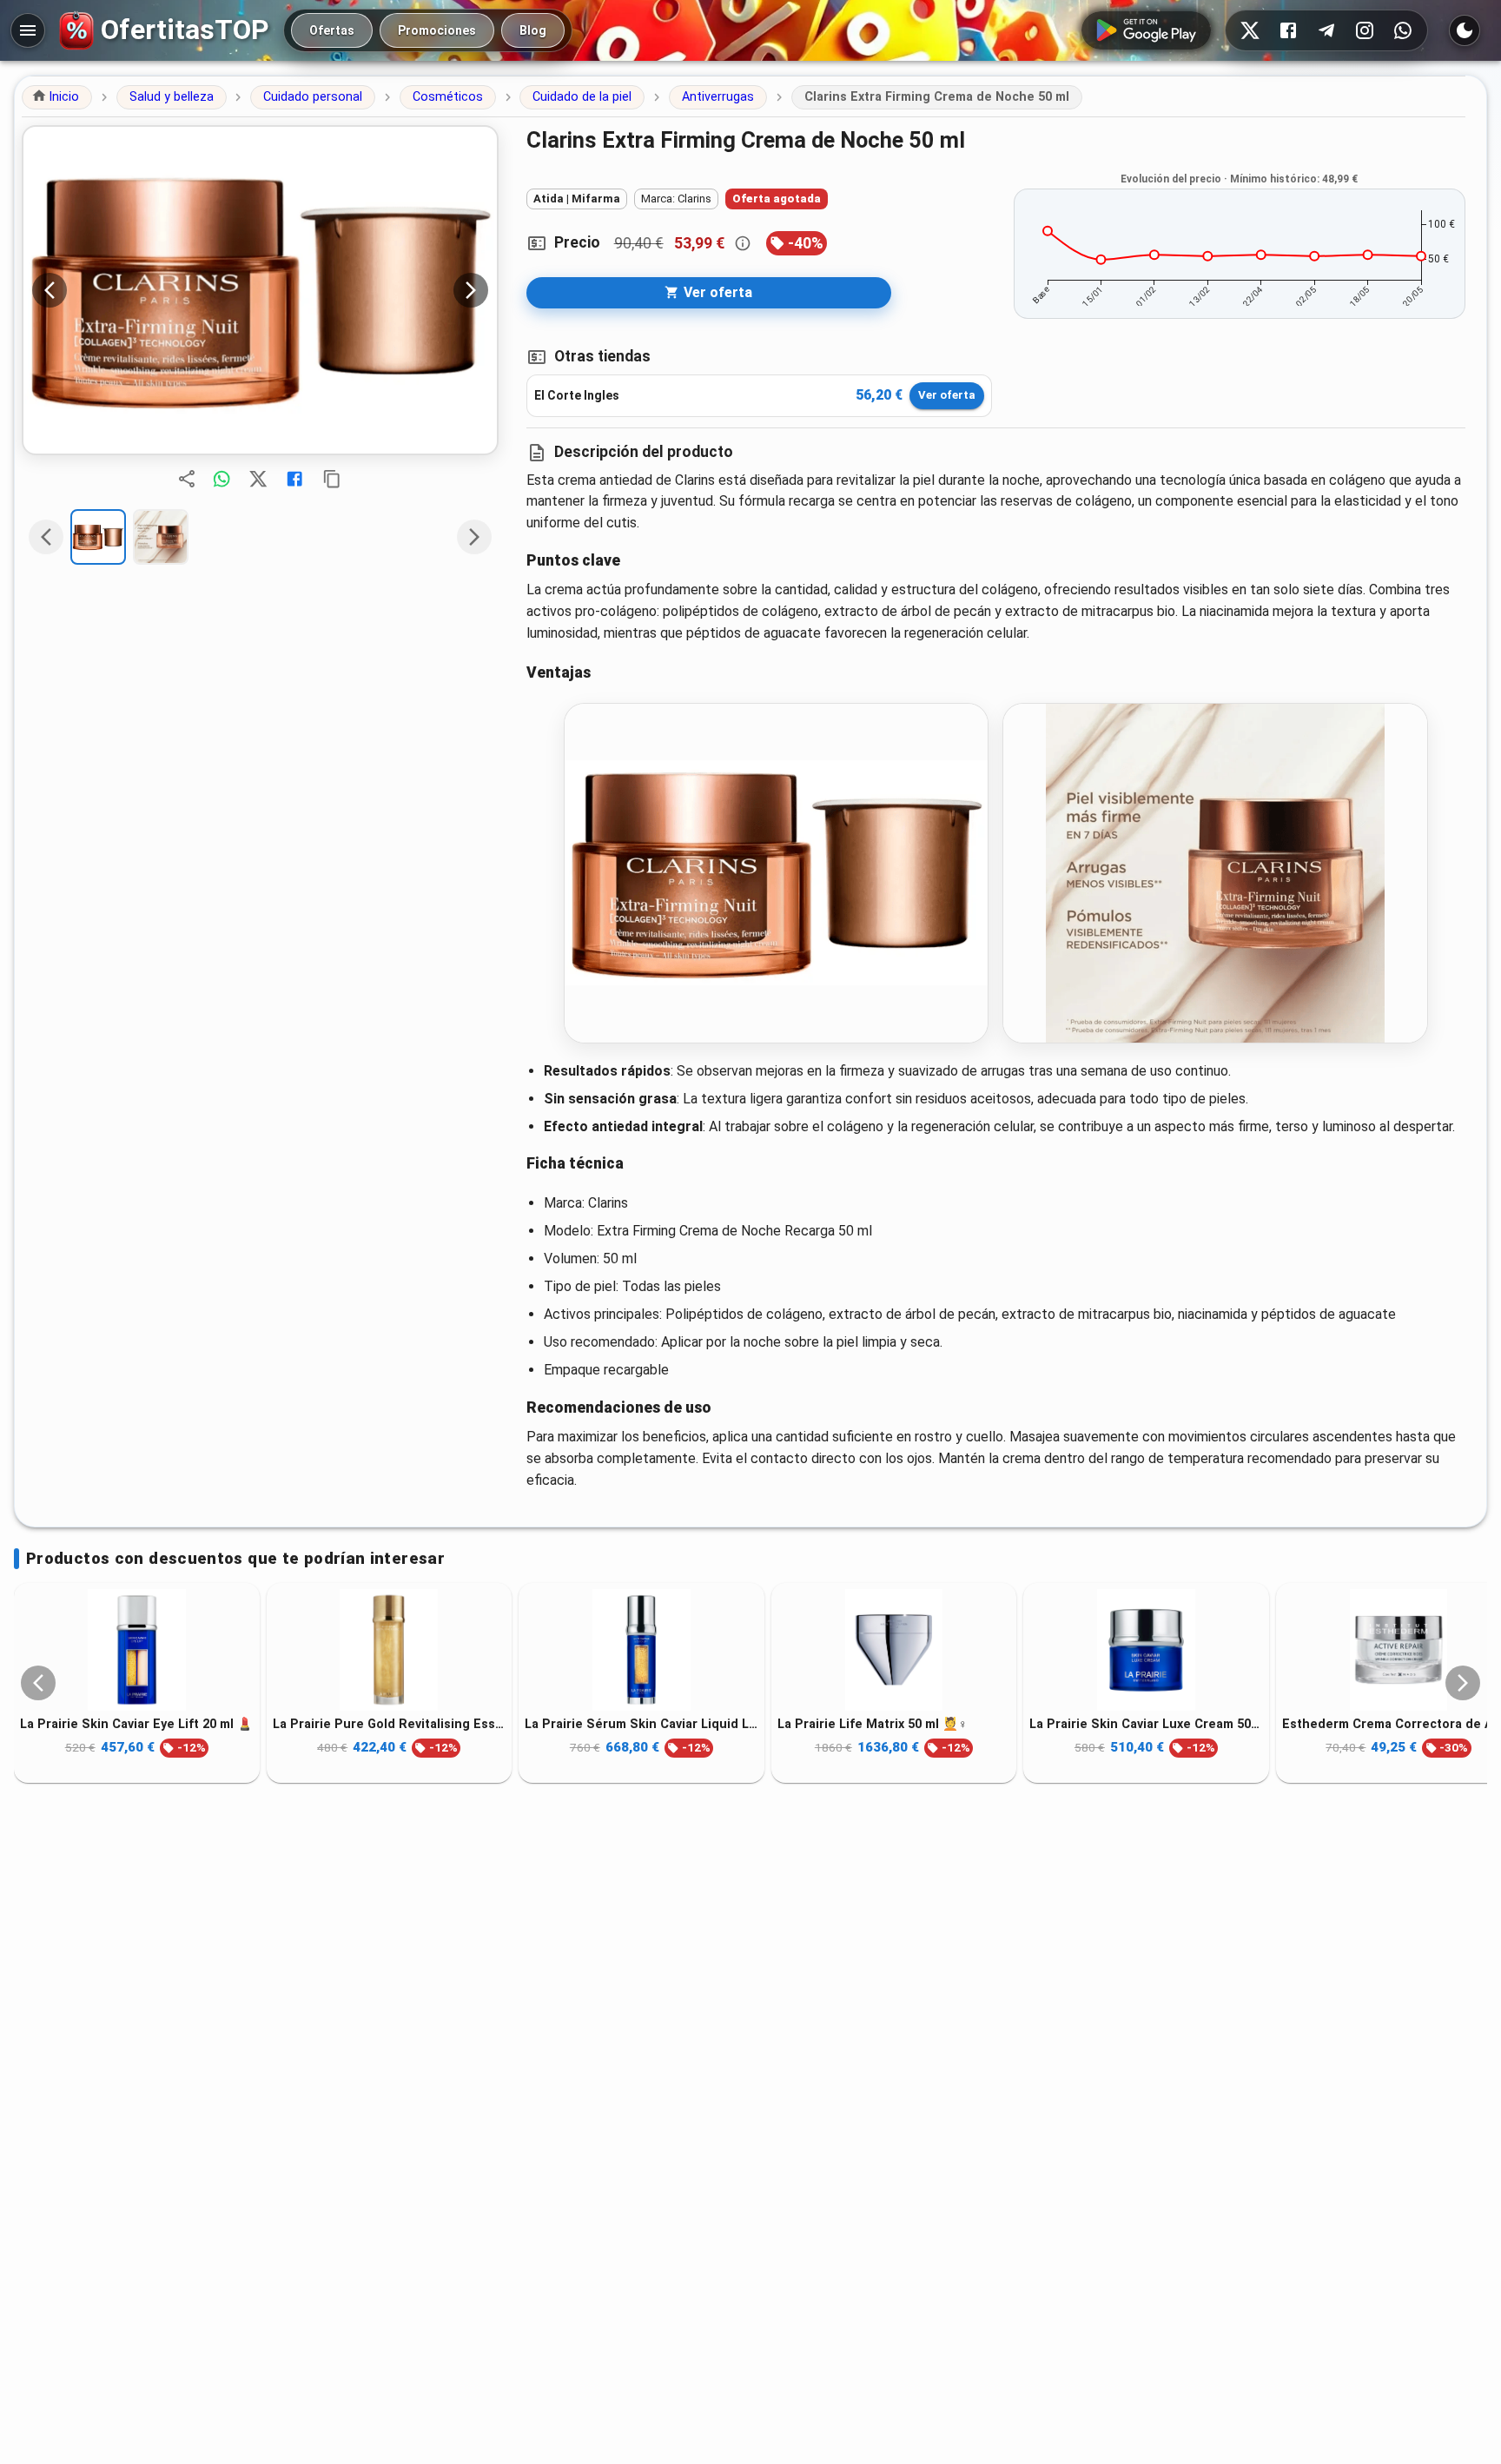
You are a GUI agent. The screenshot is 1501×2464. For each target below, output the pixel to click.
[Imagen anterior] (50, 290)
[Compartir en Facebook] (294, 479)
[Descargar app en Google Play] (1146, 30)
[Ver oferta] (260, 290)
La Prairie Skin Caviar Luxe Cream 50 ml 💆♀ (1146, 1723)
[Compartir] (187, 479)
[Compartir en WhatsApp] (222, 479)
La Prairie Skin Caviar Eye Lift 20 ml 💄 (136, 1723)
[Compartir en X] (258, 479)
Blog (533, 30)
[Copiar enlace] (332, 479)
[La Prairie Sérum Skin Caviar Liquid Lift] (641, 1650)
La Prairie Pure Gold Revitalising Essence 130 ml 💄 (390, 1723)
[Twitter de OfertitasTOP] (1250, 30)
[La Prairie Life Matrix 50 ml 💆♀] (894, 1650)
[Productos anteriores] (38, 1683)
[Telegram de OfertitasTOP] (1326, 30)
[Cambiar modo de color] (1465, 30)
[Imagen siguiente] (471, 290)
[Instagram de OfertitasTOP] (1365, 30)
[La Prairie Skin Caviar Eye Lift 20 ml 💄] (137, 1650)
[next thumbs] (474, 537)
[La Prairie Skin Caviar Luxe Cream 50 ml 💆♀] (1146, 1650)
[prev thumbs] (46, 537)
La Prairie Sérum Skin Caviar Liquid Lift (641, 1723)
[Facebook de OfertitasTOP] (1288, 30)
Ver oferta (947, 395)
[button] (57, 97)
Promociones (437, 30)
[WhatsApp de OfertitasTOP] (1403, 30)
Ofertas (332, 30)
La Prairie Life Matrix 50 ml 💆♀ (873, 1723)
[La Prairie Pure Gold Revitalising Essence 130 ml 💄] (390, 1650)
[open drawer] (28, 30)
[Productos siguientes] (1463, 1683)
